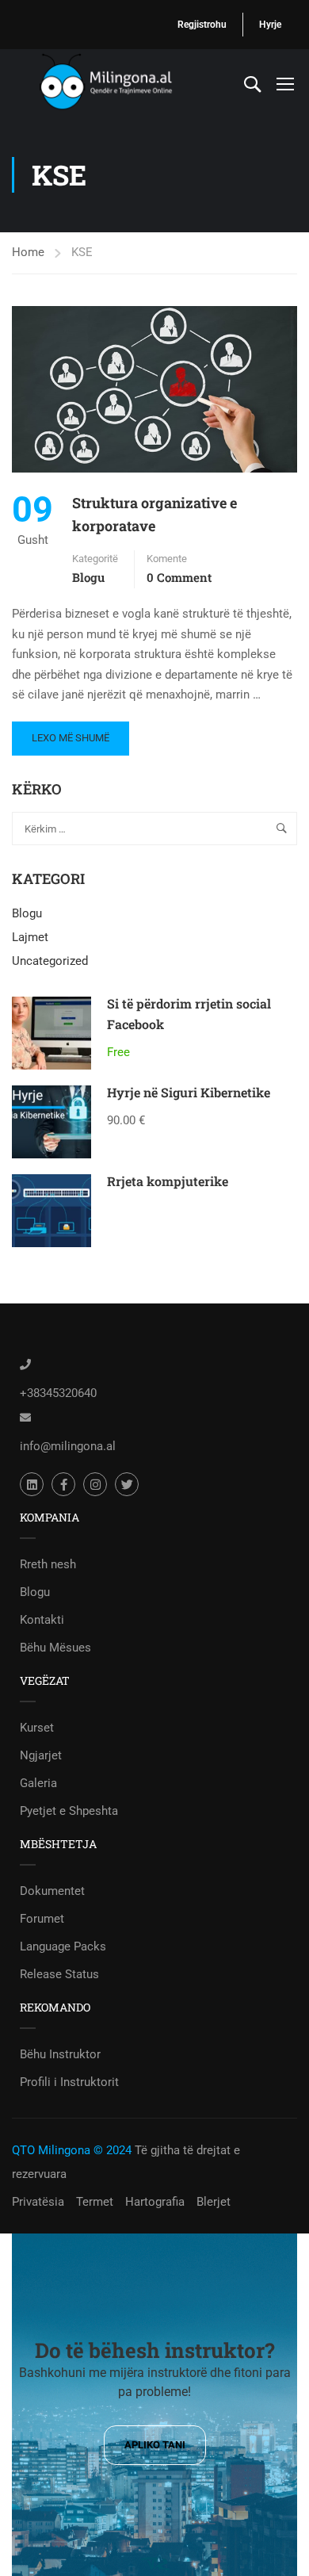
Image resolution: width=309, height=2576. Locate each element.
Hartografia (155, 2202)
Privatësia (38, 2202)
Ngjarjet (41, 1755)
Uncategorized (50, 961)
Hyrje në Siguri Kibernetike (189, 1092)
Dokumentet (52, 1891)
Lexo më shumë (70, 733)
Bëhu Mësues (55, 1648)
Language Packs (63, 1946)
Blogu (88, 577)
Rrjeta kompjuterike (168, 1181)
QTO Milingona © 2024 (72, 2150)
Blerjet (214, 2202)
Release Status (59, 1974)
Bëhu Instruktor (60, 2054)
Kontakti (42, 1620)
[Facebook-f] (63, 1484)
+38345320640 (58, 1393)
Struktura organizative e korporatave (154, 514)
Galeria (38, 1783)
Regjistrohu (202, 25)
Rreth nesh (48, 1564)
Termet (95, 2202)
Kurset (37, 1728)
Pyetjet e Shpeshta (69, 1811)
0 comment (179, 577)
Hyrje (270, 25)
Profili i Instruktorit (69, 2082)
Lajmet (30, 937)
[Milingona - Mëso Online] (126, 83)
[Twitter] (127, 1484)
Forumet (42, 1919)
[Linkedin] (32, 1484)
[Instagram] (95, 1484)
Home (28, 252)
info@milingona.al (68, 1446)
